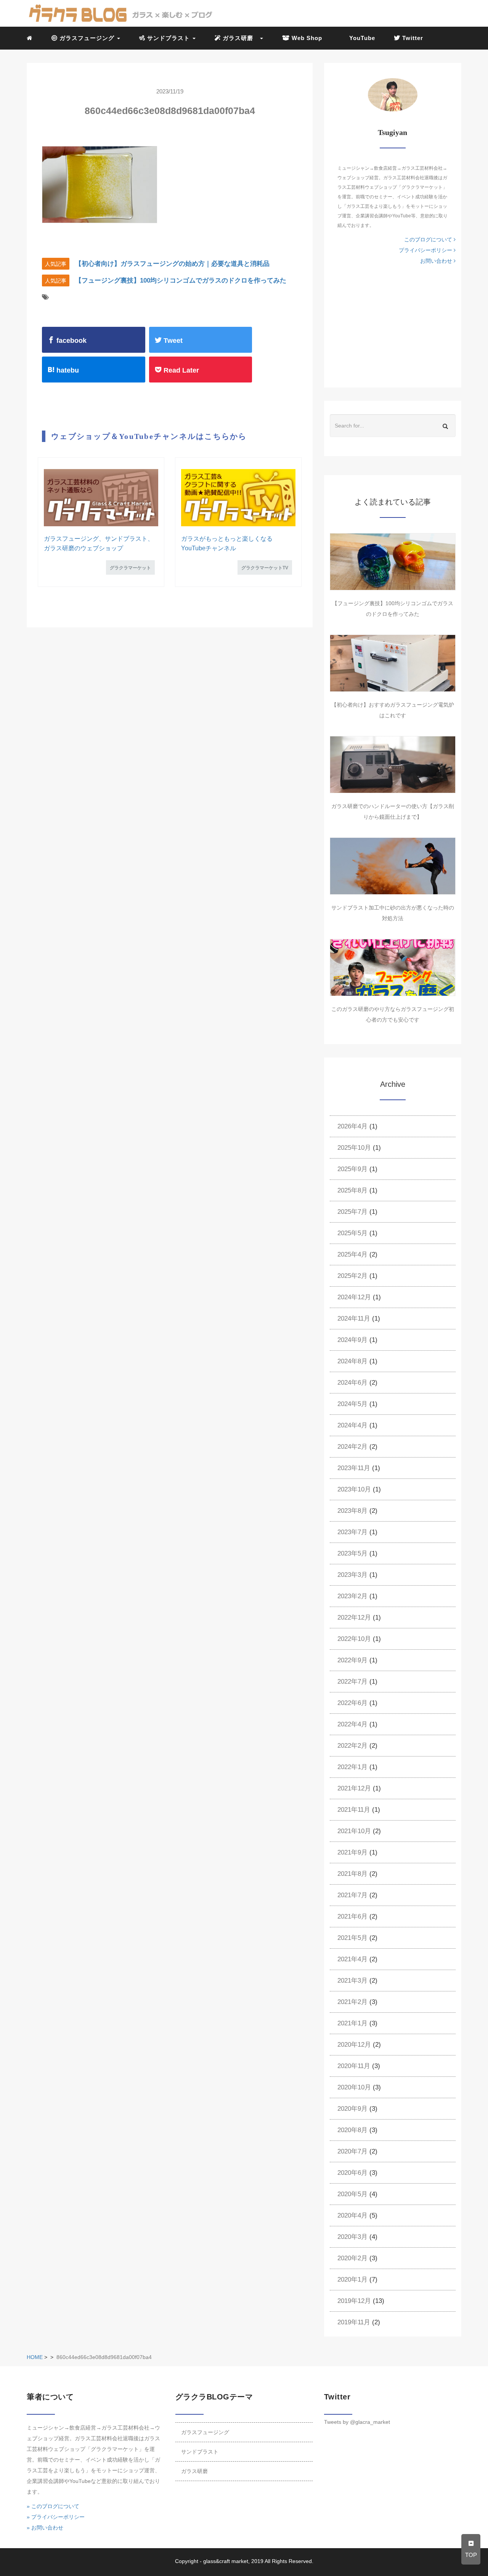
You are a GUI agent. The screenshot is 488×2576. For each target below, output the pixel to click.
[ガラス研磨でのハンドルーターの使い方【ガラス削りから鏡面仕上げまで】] (393, 765)
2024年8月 (352, 1361)
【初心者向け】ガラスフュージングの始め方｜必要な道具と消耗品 (172, 264)
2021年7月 (352, 1895)
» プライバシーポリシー (56, 2517)
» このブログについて (53, 2506)
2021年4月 (352, 1959)
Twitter (412, 38)
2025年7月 (352, 1212)
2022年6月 (352, 1703)
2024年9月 (352, 1340)
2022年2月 (352, 1746)
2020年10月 (354, 2087)
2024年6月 (352, 1383)
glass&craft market (226, 2561)
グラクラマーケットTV (265, 568)
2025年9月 (352, 1169)
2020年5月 (352, 2194)
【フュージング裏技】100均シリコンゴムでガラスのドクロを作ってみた (181, 280)
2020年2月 (352, 2258)
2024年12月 (354, 1297)
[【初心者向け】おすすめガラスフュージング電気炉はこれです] (393, 663)
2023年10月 (354, 1489)
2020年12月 (354, 2045)
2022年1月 (352, 1767)
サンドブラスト (200, 2452)
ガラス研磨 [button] (240, 38)
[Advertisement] (393, 325)
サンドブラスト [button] (169, 38)
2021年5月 (352, 1938)
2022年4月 (352, 1724)
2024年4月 (352, 1425)
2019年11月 (354, 2322)
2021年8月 (352, 1874)
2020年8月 (352, 2130)
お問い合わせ (437, 261)
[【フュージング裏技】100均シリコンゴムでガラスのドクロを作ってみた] (393, 562)
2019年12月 (354, 2301)
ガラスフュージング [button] (87, 38)
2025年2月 (352, 1276)
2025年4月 (352, 1254)
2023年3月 (352, 1575)
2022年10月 (354, 1639)
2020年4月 (352, 2215)
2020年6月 (352, 2173)
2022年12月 (354, 1617)
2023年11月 (354, 1468)
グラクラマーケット (130, 568)
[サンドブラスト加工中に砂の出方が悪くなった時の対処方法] (393, 866)
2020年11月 (354, 2066)
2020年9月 (352, 2109)
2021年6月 (352, 1916)
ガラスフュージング (205, 2432)
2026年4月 (352, 1126)
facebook (71, 341)
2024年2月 (352, 1447)
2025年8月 (352, 1190)
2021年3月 (352, 1981)
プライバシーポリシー (426, 250)
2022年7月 (352, 1682)
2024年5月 (352, 1404)
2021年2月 (352, 2002)
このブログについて (429, 239)
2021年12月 (354, 1788)
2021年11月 (354, 1810)
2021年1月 (352, 2023)
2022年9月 (352, 1660)
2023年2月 (352, 1596)
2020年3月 (352, 2237)
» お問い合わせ (45, 2528)
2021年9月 (352, 1852)
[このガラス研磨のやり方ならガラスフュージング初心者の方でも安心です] (393, 967)
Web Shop (306, 38)
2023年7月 (352, 1532)
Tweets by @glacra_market (357, 2422)
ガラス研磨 (194, 2471)
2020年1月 (352, 2280)
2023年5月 (352, 1553)
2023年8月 (352, 1511)
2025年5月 (352, 1233)
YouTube (361, 38)
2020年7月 (352, 2151)
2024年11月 (354, 1319)
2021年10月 (354, 1831)
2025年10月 (354, 1148)
